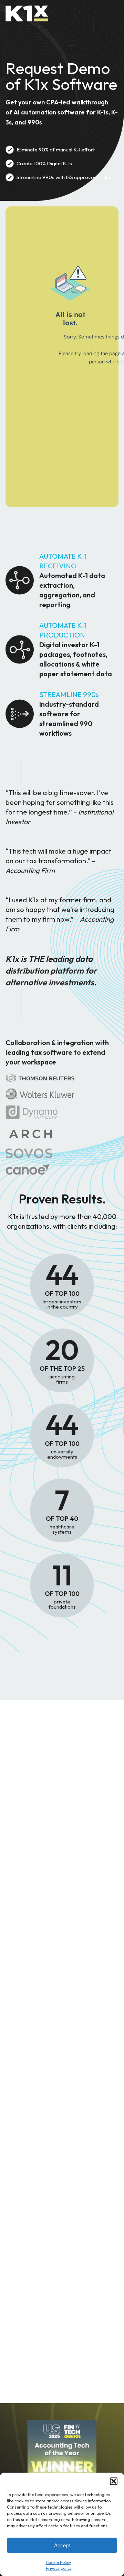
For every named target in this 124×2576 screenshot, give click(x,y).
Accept (62, 2545)
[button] (114, 2481)
